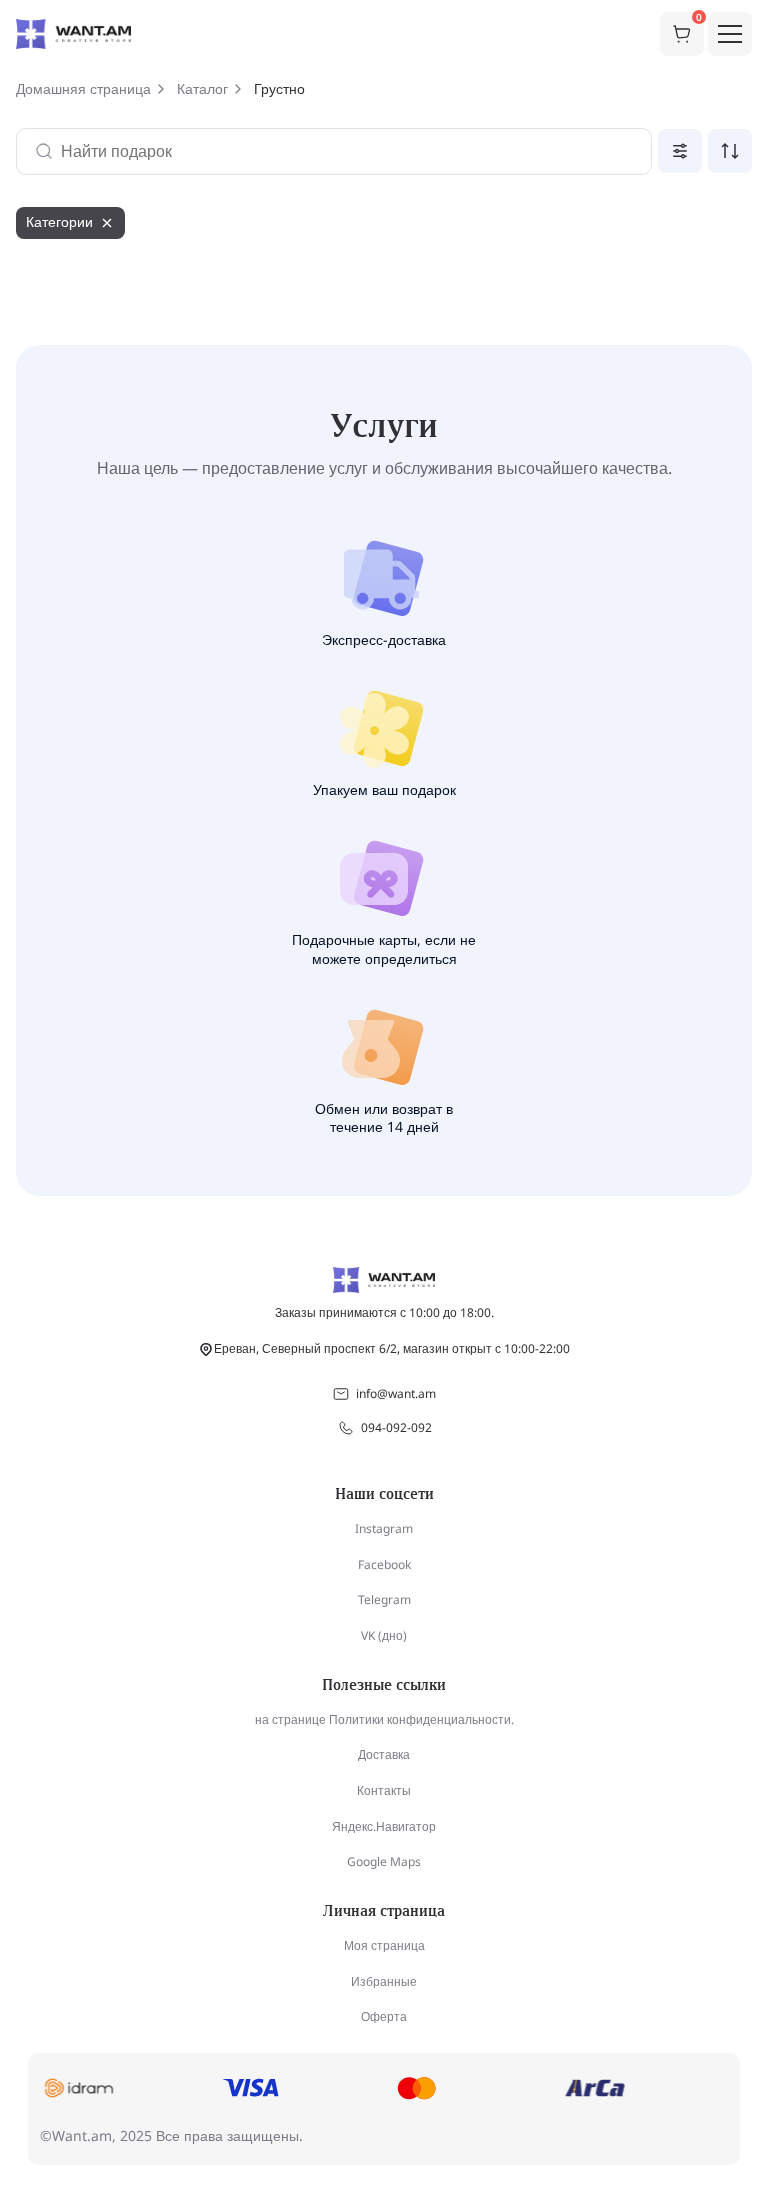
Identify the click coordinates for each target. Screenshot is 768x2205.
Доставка (384, 1754)
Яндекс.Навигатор (384, 1826)
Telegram (384, 1599)
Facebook (384, 1564)
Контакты (384, 1790)
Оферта (384, 2016)
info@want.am (396, 1393)
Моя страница (384, 1945)
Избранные (384, 1981)
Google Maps (384, 1861)
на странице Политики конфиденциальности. (384, 1719)
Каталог (202, 89)
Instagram (384, 1528)
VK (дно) (384, 1635)
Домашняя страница (83, 89)
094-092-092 (396, 1427)
